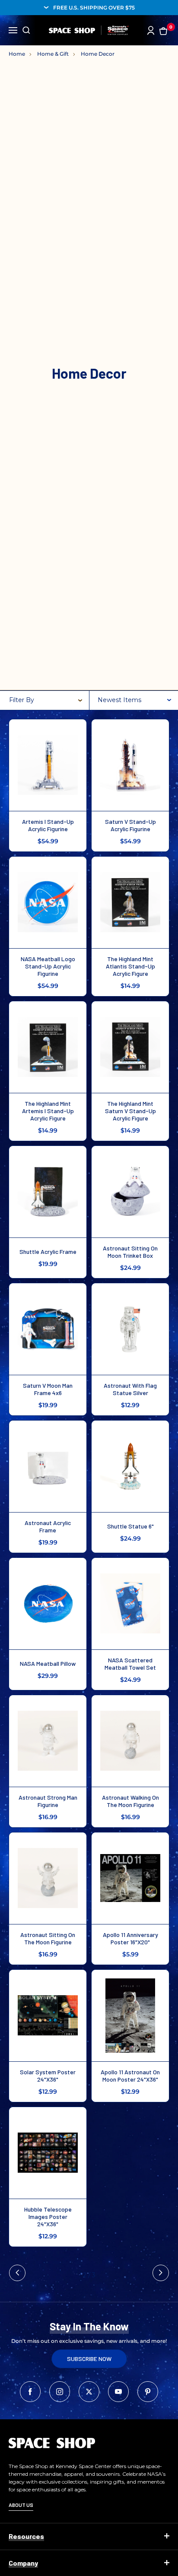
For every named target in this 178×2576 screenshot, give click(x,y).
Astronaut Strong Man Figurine (48, 1801)
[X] (89, 2392)
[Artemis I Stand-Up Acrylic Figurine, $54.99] (48, 765)
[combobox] (135, 700)
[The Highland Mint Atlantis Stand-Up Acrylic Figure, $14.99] (130, 902)
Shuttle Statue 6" (130, 1526)
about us (21, 2505)
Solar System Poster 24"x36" (48, 2076)
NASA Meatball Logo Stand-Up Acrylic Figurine (48, 966)
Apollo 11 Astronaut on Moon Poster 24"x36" (130, 2076)
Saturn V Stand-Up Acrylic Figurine (130, 825)
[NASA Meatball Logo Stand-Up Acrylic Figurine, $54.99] (48, 902)
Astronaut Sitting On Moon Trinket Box (130, 1252)
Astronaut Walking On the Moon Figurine (130, 1801)
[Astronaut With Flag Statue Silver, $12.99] (130, 1329)
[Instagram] (60, 2392)
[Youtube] (118, 2392)
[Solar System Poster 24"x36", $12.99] (48, 2016)
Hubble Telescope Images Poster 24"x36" (48, 2217)
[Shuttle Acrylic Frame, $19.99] (48, 1192)
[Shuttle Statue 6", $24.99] (130, 1466)
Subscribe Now (89, 2359)
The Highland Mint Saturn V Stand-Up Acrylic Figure (130, 1111)
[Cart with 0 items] (163, 30)
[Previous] (17, 2273)
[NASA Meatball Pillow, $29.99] (48, 1604)
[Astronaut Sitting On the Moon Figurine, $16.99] (48, 1878)
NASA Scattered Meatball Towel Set (130, 1664)
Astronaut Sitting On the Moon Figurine (48, 1938)
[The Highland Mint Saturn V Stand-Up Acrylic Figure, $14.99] (130, 1047)
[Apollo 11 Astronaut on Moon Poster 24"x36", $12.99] (130, 2016)
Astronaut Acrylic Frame (48, 1526)
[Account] (151, 30)
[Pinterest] (148, 2392)
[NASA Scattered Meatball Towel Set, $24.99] (130, 1604)
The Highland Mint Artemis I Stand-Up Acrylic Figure (48, 1111)
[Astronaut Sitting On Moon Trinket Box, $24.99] (130, 1192)
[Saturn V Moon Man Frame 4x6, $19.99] (48, 1329)
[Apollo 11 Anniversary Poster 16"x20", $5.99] (130, 1878)
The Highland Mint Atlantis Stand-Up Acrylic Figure (130, 966)
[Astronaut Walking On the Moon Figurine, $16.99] (130, 1741)
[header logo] (89, 30)
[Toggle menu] (13, 29)
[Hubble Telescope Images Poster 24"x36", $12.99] (48, 2153)
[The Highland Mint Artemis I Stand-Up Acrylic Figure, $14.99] (48, 1047)
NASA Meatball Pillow (48, 1663)
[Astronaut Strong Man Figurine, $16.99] (48, 1741)
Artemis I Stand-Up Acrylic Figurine (48, 825)
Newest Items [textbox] (119, 700)
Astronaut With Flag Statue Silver (130, 1389)
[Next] (161, 2273)
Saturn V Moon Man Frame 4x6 (48, 1389)
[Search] (26, 30)
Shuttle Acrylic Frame (48, 1252)
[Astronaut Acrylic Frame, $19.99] (48, 1466)
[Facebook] (30, 2392)
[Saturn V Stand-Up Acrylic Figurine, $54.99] (130, 765)
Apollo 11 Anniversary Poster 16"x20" (130, 1938)
